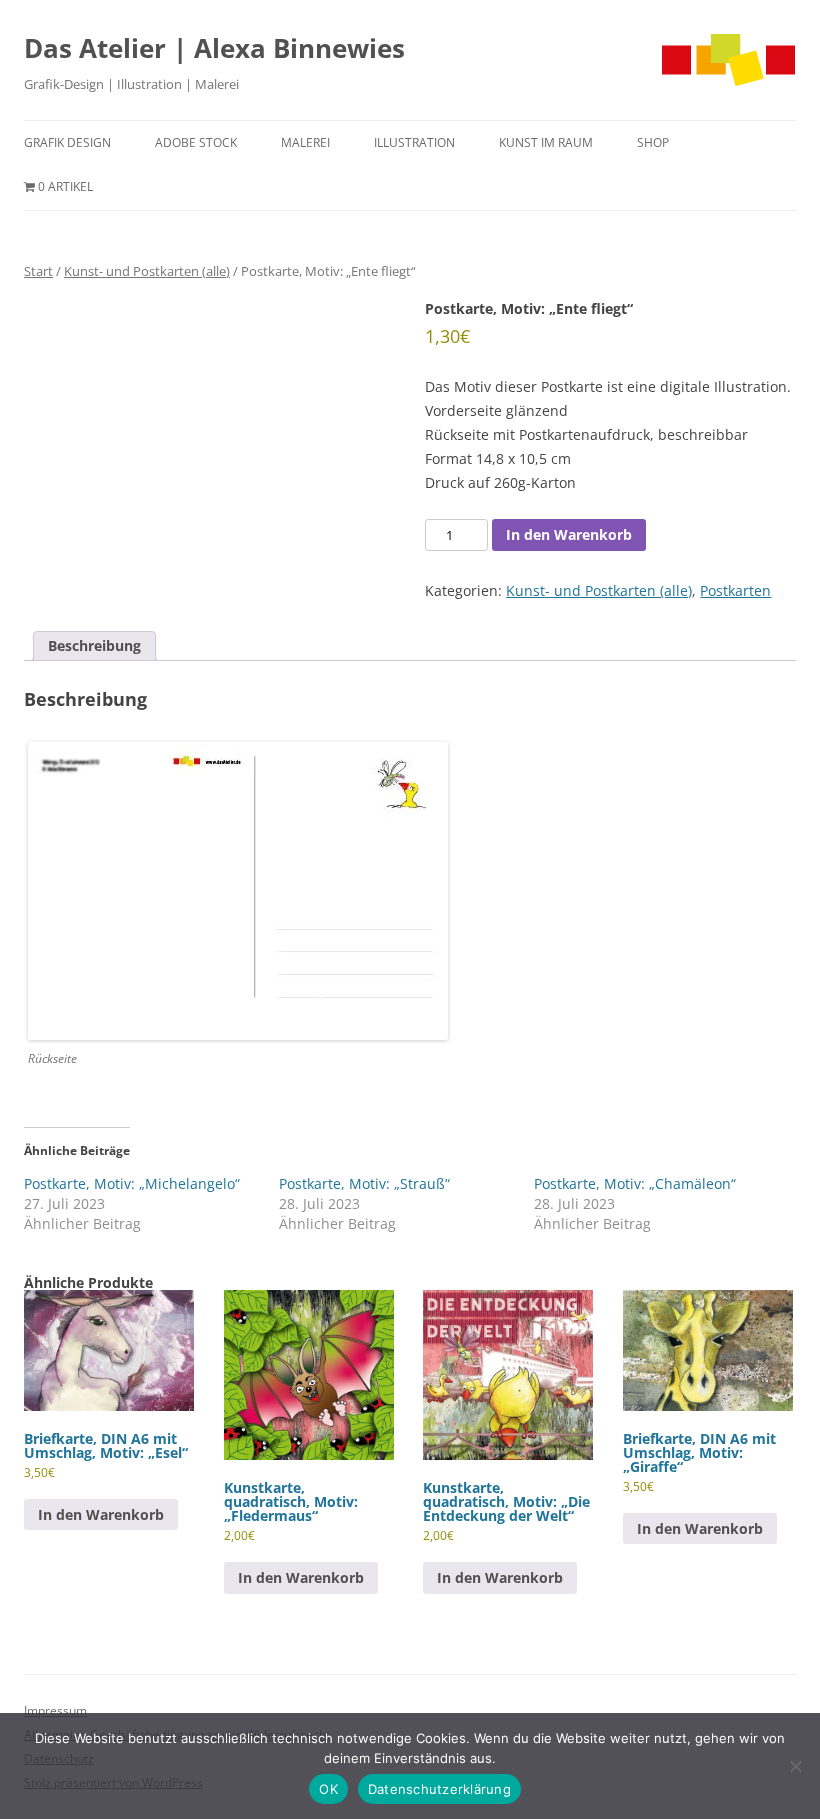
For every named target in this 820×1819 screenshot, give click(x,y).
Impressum (55, 1710)
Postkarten (735, 590)
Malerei (305, 142)
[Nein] (795, 1766)
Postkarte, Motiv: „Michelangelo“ (132, 1183)
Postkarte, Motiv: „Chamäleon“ (635, 1183)
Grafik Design (67, 142)
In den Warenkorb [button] (101, 1514)
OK (328, 1789)
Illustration (414, 142)
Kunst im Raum (546, 142)
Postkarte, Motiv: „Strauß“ (364, 1183)
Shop (653, 142)
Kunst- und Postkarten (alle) (147, 271)
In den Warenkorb (569, 534)
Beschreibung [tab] (94, 645)
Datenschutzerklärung (439, 1789)
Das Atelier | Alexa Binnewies (214, 48)
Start (38, 271)
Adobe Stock (196, 142)
